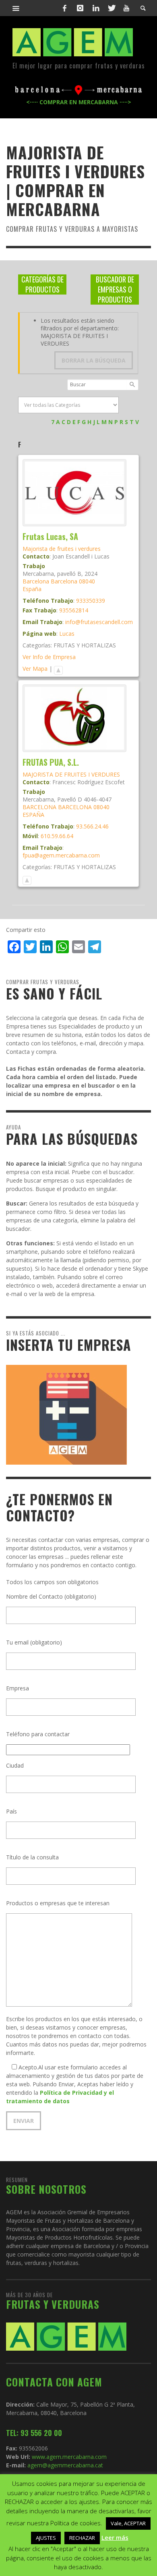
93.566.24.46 (92, 826)
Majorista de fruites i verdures (62, 549)
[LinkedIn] (96, 8)
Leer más (115, 2537)
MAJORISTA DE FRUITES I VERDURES (71, 774)
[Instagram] (80, 8)
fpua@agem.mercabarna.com (61, 855)
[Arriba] (58, 669)
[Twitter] (111, 8)
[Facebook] (65, 8)
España (32, 589)
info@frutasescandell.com (99, 622)
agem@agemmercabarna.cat (64, 2465)
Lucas (67, 634)
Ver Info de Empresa (49, 657)
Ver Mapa (35, 669)
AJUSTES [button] (46, 2538)
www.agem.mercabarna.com (69, 2457)
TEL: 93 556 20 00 (34, 2433)
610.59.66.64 (57, 836)
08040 (87, 581)
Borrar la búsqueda (94, 360)
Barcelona (36, 581)
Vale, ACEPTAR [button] (128, 2523)
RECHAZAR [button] (82, 2538)
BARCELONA (39, 807)
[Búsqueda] (16, 8)
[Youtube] (126, 8)
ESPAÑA (33, 815)
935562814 (74, 610)
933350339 (91, 601)
